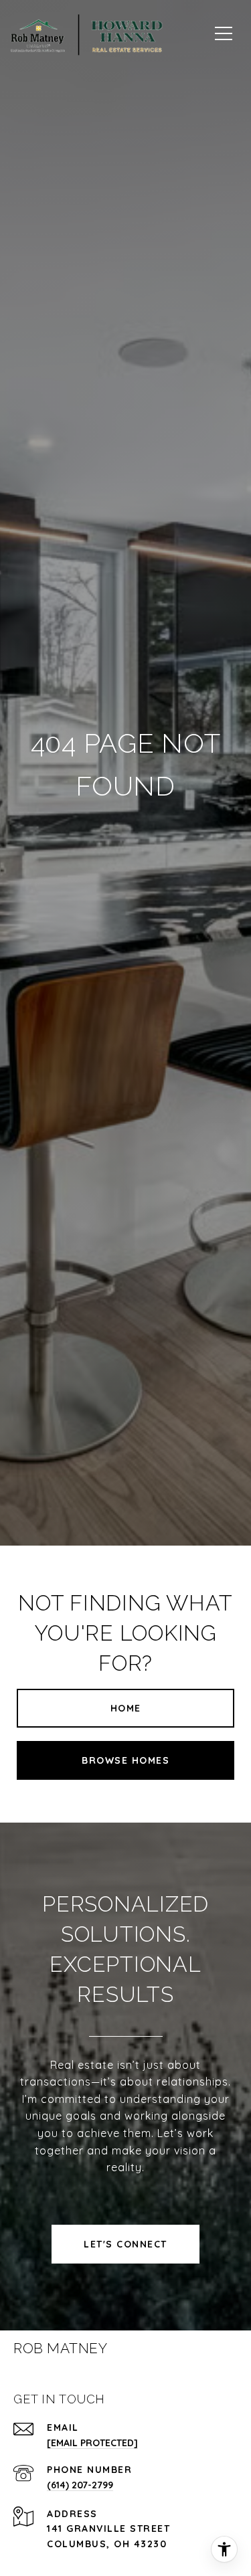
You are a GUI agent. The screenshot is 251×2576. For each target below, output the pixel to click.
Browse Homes (125, 1760)
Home (126, 1708)
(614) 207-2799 (80, 2485)
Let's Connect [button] (125, 2244)
